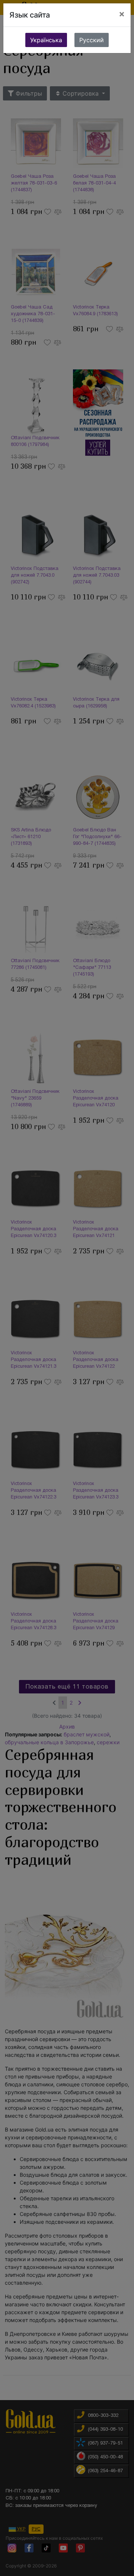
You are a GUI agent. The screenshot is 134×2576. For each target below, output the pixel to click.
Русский (92, 40)
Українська (46, 40)
